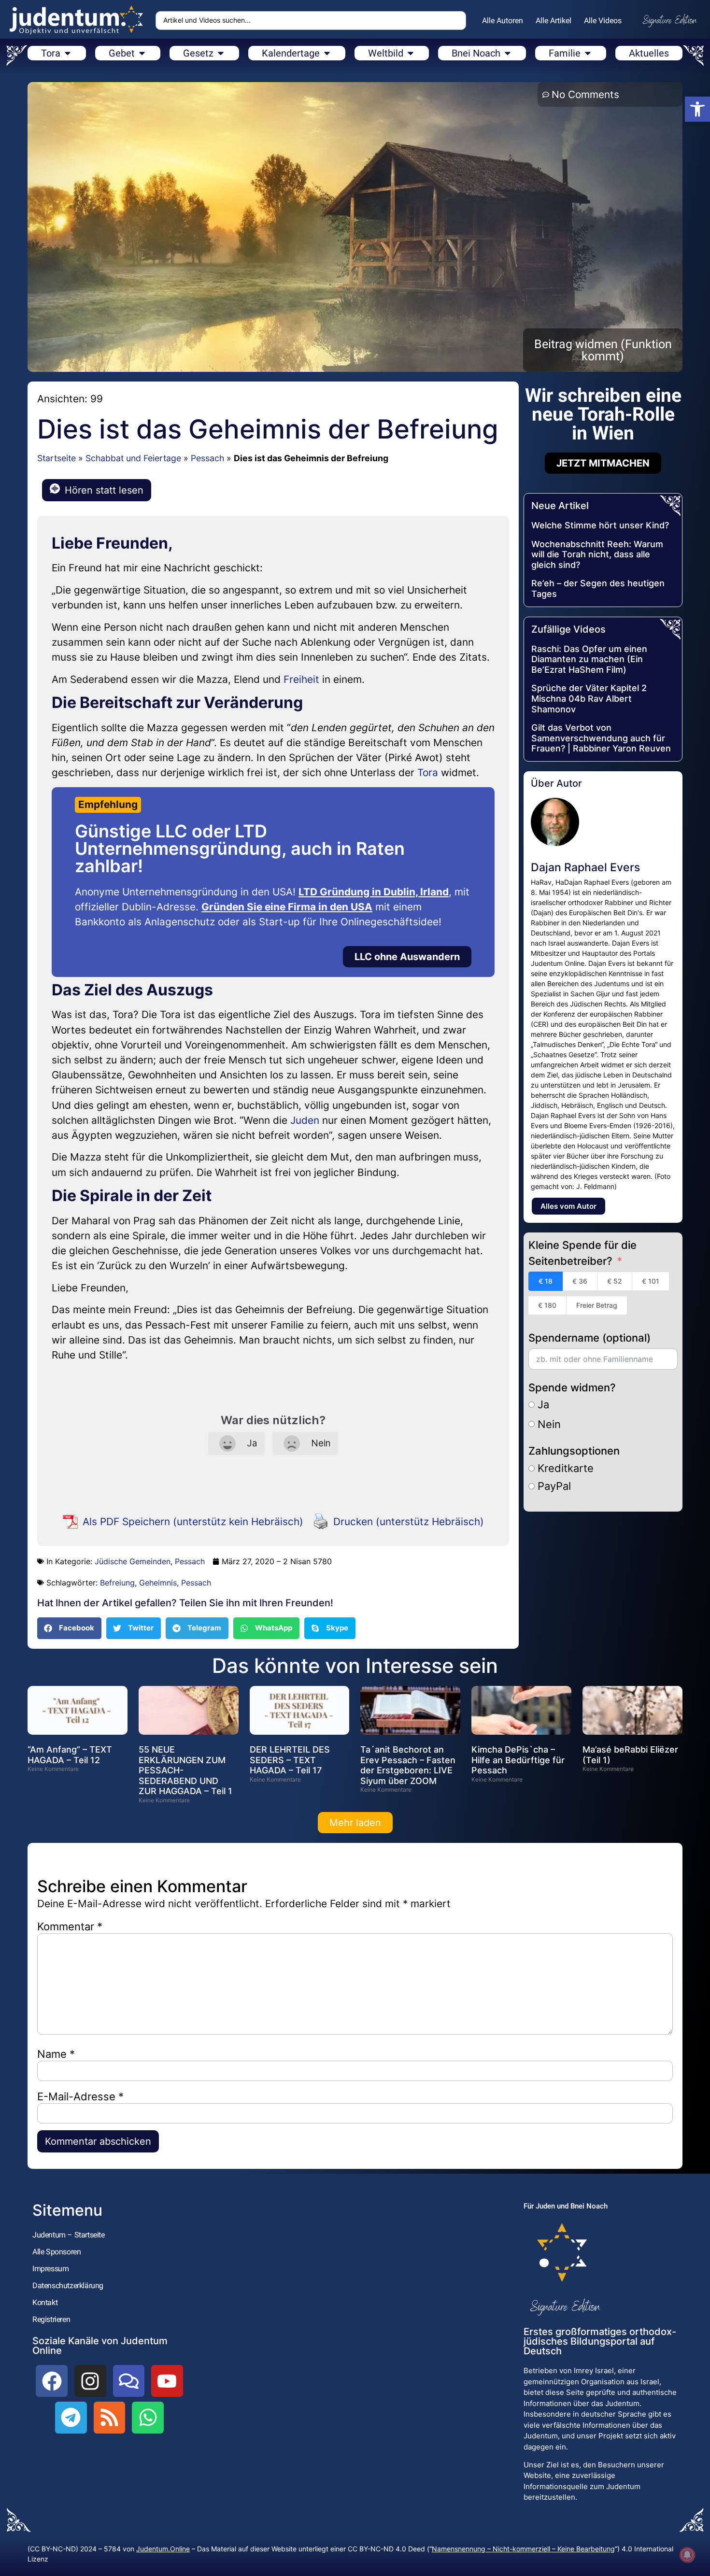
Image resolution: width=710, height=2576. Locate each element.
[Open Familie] (588, 53)
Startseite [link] (57, 458)
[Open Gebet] (142, 53)
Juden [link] (305, 1120)
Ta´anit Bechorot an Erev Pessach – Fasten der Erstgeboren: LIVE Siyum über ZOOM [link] (408, 1765)
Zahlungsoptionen (574, 1451)
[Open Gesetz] (221, 53)
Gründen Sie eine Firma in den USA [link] (287, 907)
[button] (69, 1628)
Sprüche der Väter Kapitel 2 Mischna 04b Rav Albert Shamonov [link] (589, 698)
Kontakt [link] (45, 2302)
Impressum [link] (50, 2269)
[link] (697, 109)
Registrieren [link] (51, 2319)
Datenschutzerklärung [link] (68, 2286)
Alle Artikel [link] (554, 21)
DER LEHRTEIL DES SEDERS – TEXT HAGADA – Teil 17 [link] (290, 1760)
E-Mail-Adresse (80, 2096)
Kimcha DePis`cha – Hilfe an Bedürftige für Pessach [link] (518, 1760)
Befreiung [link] (117, 1583)
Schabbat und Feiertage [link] (133, 458)
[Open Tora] (68, 53)
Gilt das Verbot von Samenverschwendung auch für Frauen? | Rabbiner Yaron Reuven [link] (601, 738)
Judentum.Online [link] (163, 2549)
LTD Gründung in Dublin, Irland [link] (374, 892)
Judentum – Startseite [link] (69, 2235)
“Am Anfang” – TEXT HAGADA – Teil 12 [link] (70, 1755)
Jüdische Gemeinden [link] (133, 1561)
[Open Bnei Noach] (508, 53)
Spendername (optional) (589, 1338)
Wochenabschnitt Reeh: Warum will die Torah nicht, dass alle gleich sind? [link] (597, 554)
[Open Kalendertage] (327, 53)
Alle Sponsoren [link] (57, 2252)
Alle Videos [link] (603, 21)
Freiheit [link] (301, 679)
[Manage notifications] (687, 2555)
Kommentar (70, 1926)
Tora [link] (428, 772)
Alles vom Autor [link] (568, 1206)
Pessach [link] (207, 458)
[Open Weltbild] (411, 53)
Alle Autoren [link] (503, 21)
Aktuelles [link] (649, 53)
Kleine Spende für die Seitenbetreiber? (582, 1253)
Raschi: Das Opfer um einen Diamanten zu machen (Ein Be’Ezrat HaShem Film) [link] (589, 659)
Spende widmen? (572, 1387)
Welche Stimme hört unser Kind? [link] (600, 525)
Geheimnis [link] (158, 1583)
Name (56, 2054)
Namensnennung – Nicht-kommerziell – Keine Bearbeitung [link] (523, 2549)
